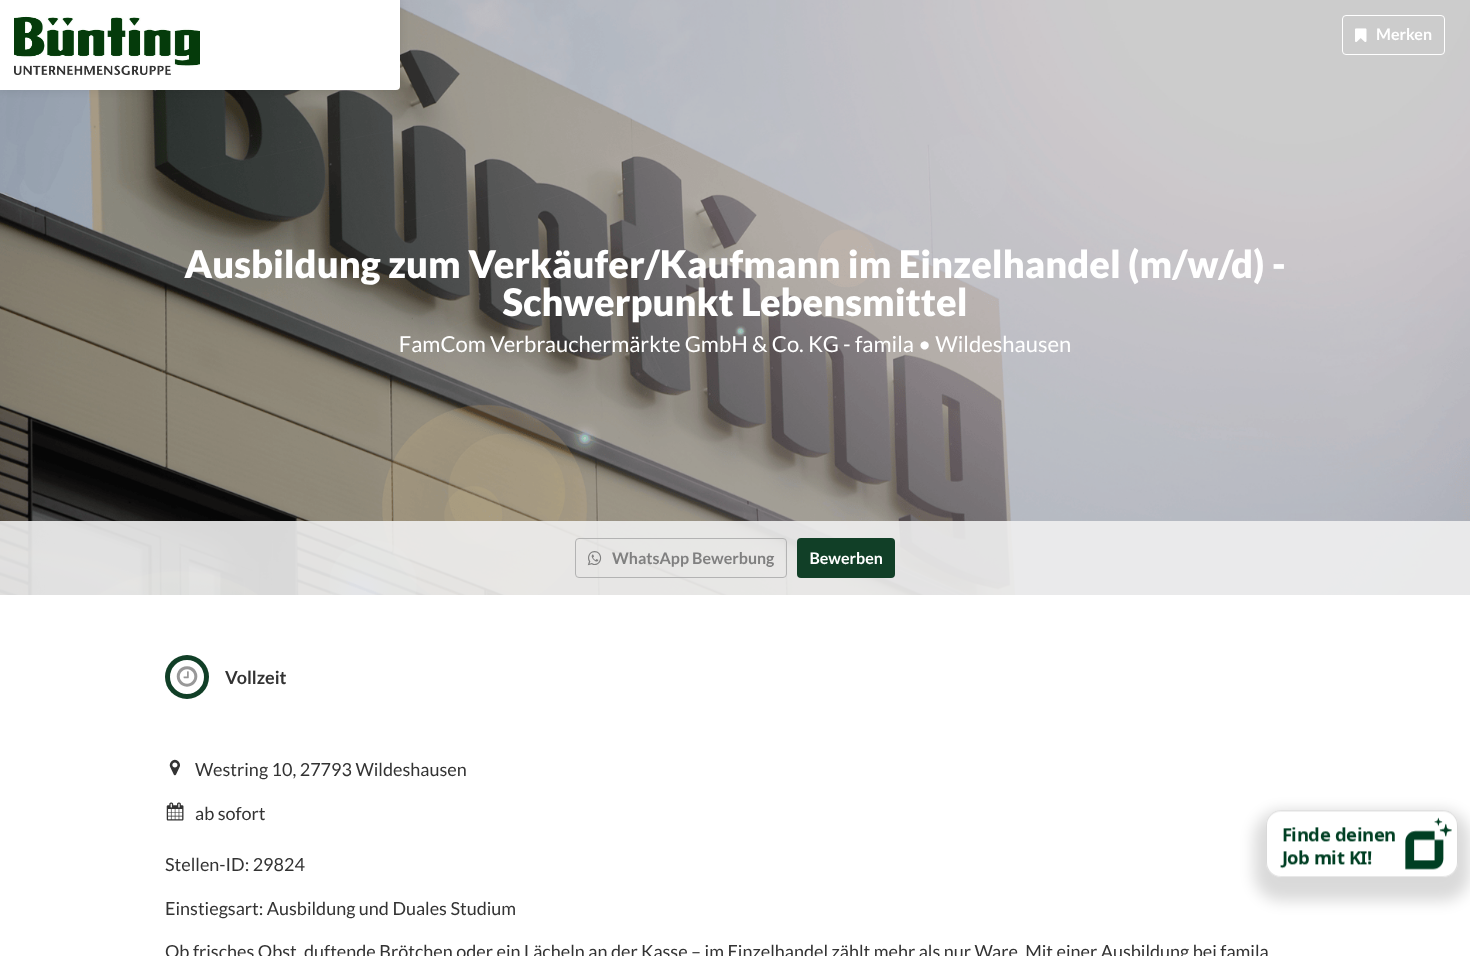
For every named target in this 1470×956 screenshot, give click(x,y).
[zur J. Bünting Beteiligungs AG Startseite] (107, 45)
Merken (1404, 34)
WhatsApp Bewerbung (693, 558)
